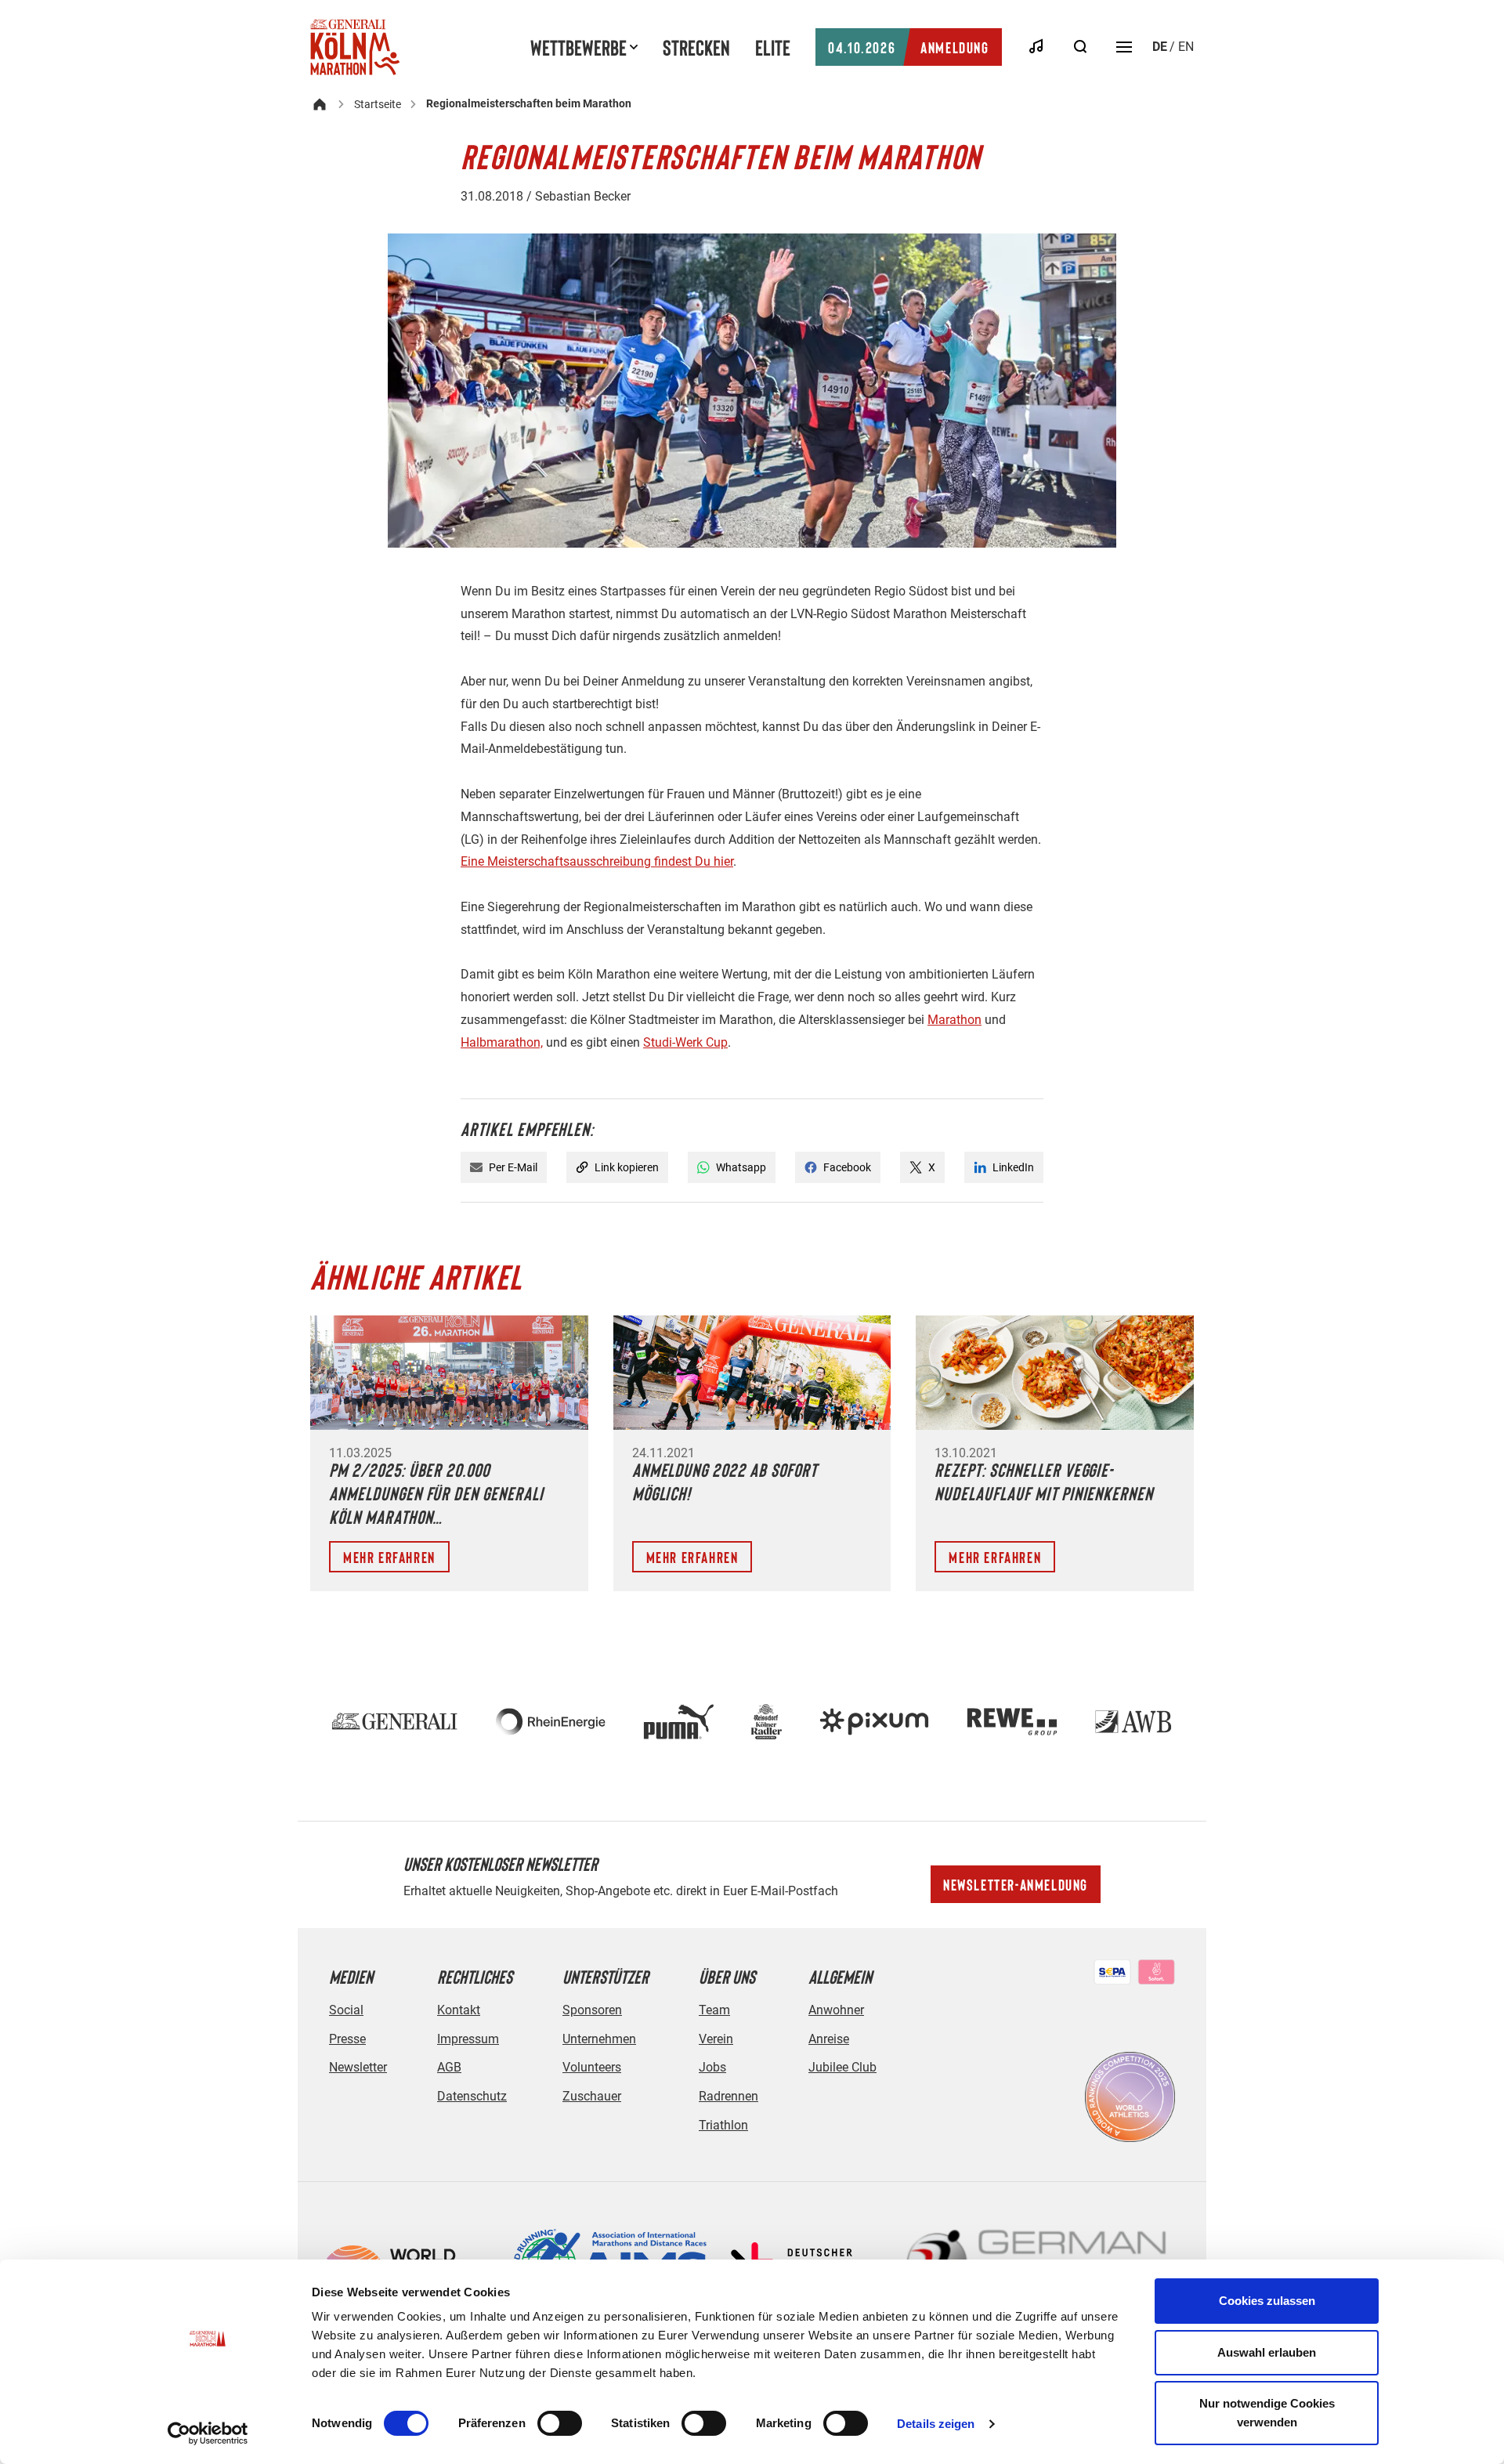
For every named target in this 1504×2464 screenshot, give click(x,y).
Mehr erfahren (389, 1557)
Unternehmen (599, 2039)
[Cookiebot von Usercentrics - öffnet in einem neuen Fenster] (208, 2433)
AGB (449, 2067)
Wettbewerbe (578, 47)
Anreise (829, 2039)
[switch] (560, 2423)
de (1160, 47)
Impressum (468, 2039)
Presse (347, 2039)
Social (346, 2010)
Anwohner (836, 2010)
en (1186, 47)
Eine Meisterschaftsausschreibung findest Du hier (597, 861)
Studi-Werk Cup (685, 1042)
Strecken (696, 47)
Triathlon (723, 2125)
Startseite (378, 104)
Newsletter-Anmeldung (1016, 1884)
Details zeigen (936, 2424)
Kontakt (459, 2010)
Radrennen (728, 2096)
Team (714, 2010)
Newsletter (358, 2067)
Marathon (954, 1020)
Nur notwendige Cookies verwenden (1267, 2413)
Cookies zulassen (1267, 2301)
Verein (716, 2039)
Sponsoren (592, 2010)
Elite (773, 47)
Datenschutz (472, 2096)
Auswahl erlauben (1267, 2352)
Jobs (712, 2067)
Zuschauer (592, 2096)
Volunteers (592, 2067)
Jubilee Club (842, 2067)
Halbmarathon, (502, 1042)
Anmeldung (908, 47)
